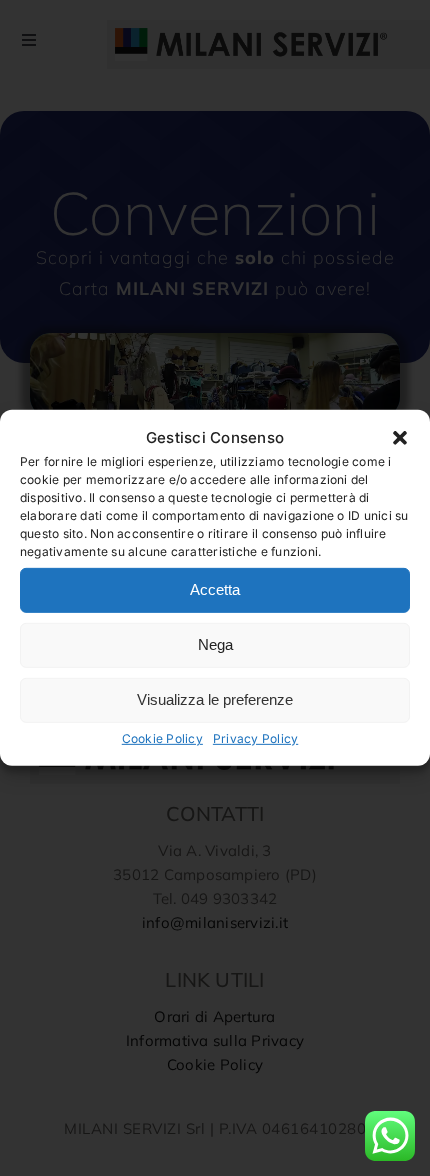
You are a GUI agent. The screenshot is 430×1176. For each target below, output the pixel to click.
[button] (400, 438)
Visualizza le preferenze (215, 699)
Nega (215, 644)
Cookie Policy (162, 738)
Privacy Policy (255, 738)
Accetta (215, 589)
